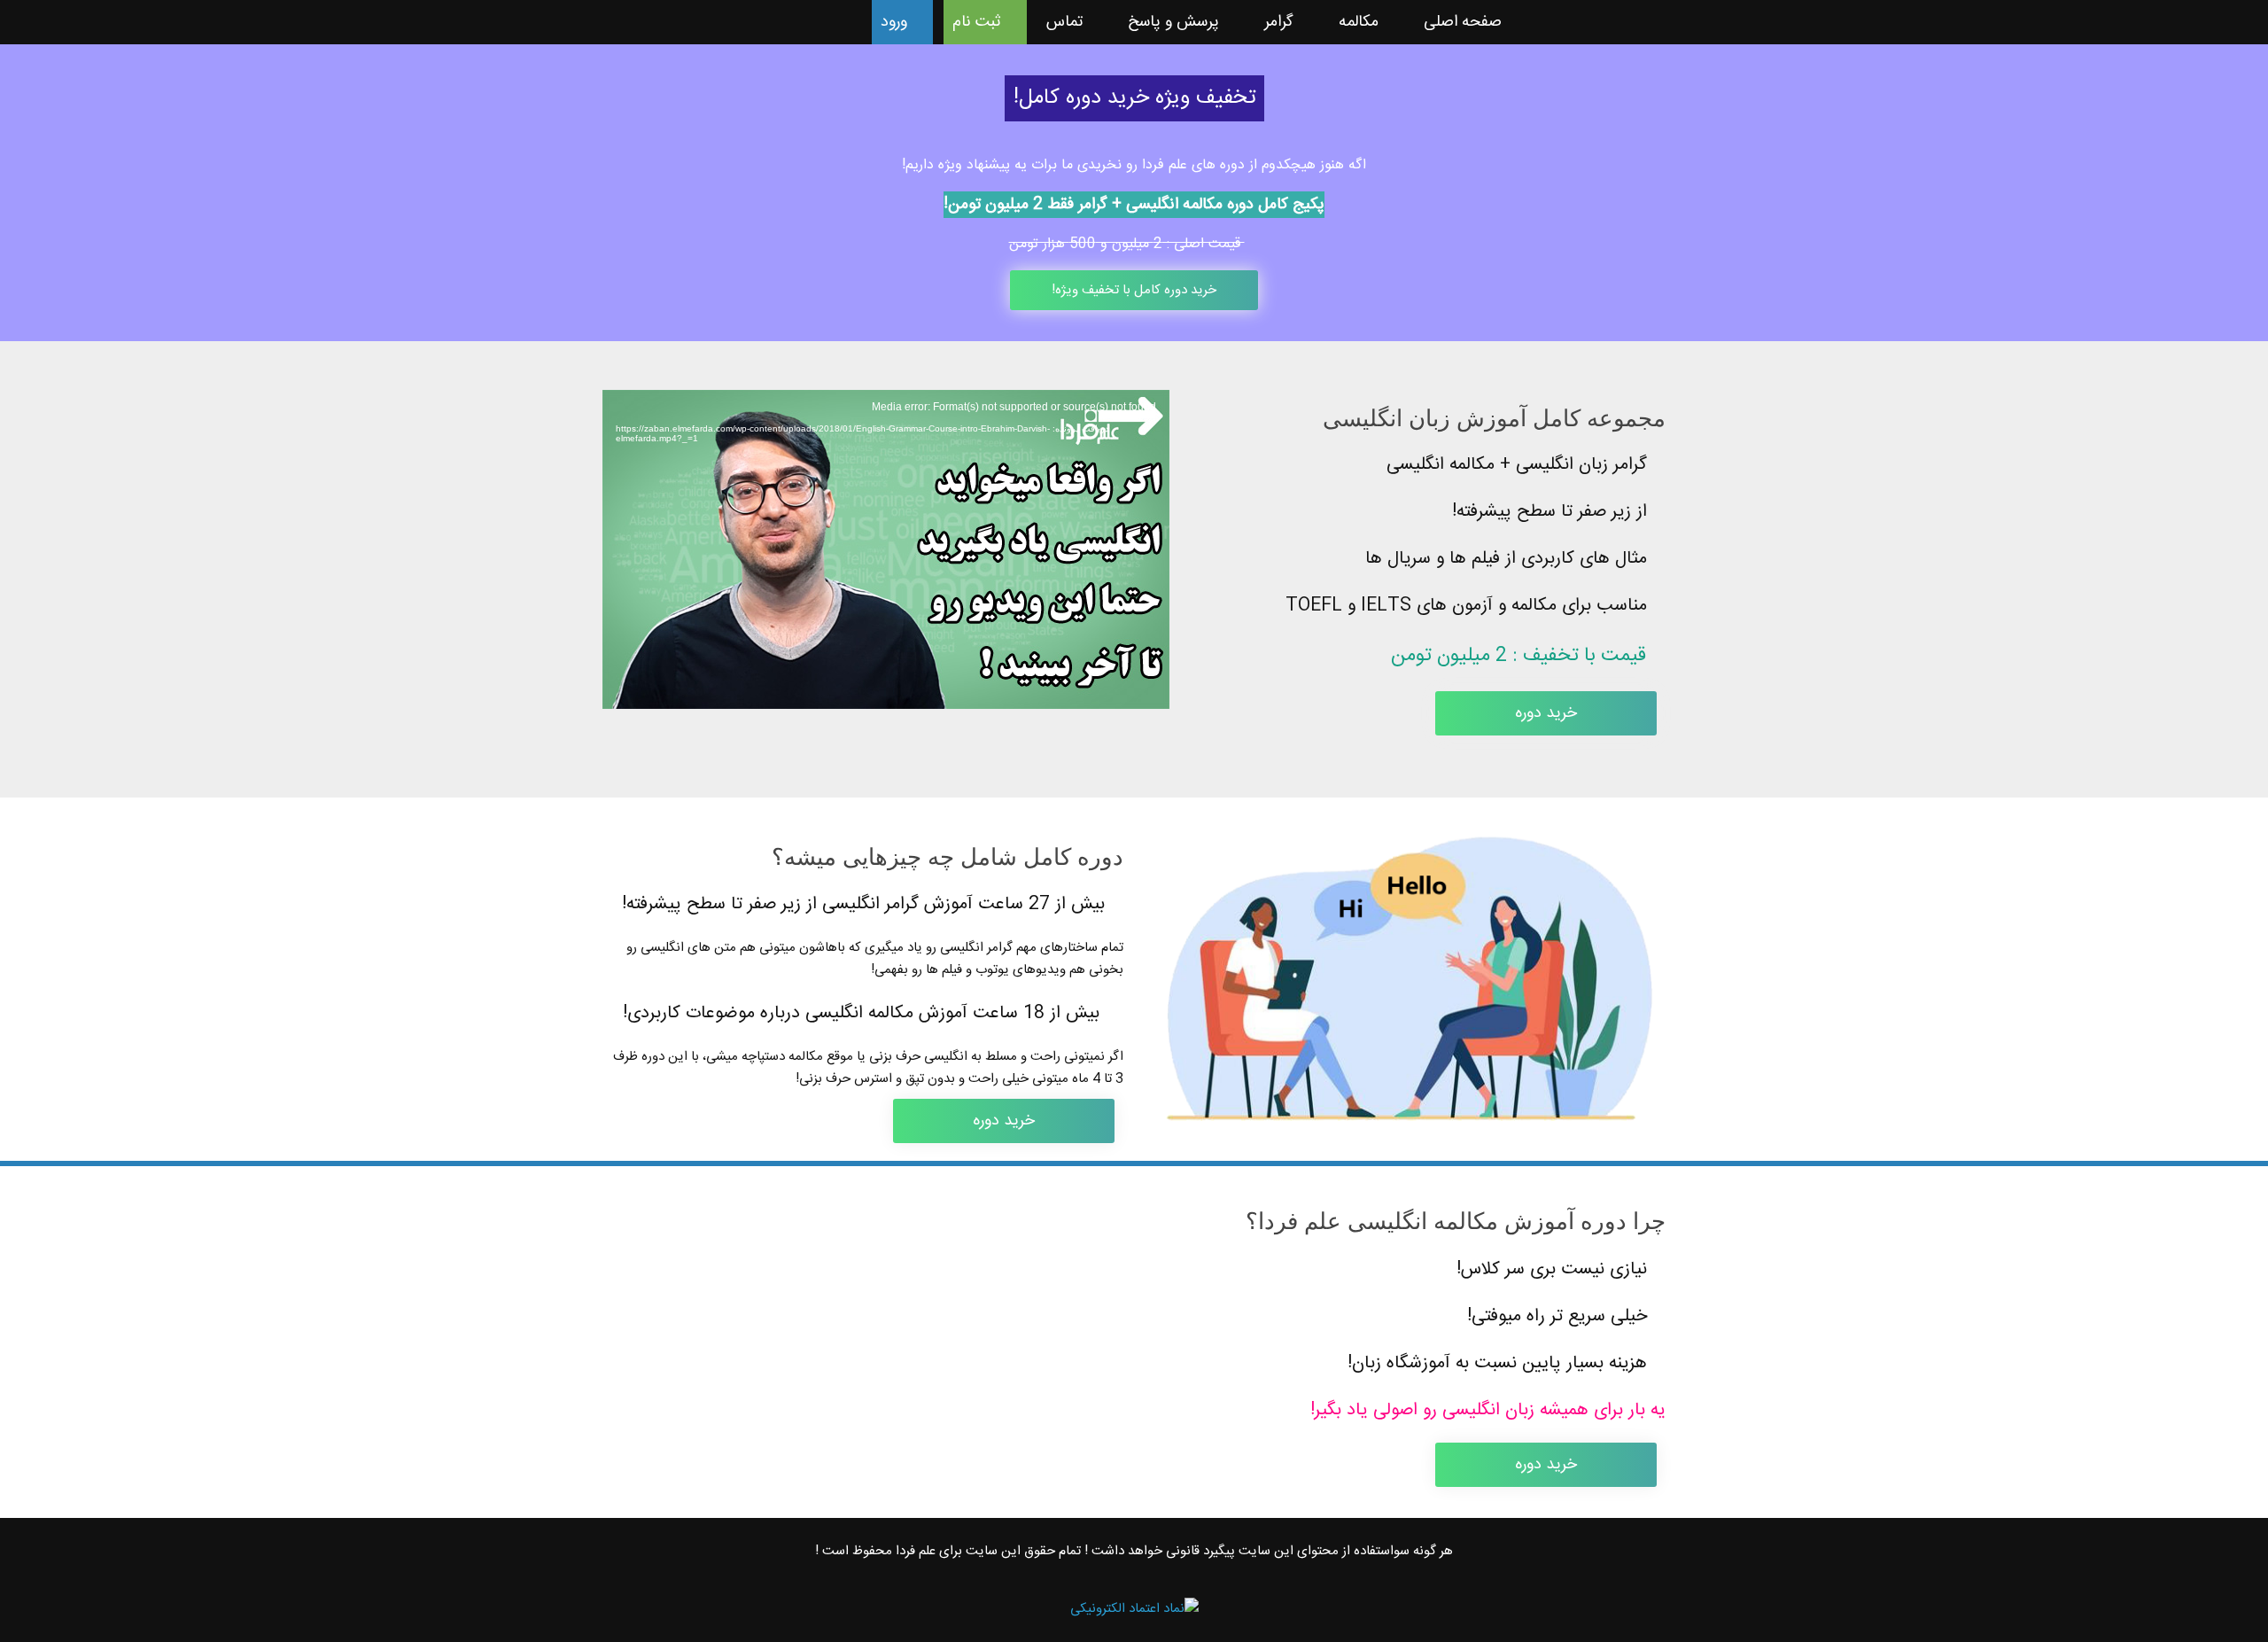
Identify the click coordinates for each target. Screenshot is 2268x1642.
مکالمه (1359, 22)
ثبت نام (977, 22)
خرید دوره (1546, 713)
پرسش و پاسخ (1173, 22)
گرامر (1279, 22)
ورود (894, 22)
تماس (1064, 22)
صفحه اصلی (1463, 22)
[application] (886, 549)
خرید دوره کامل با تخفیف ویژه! (1134, 290)
